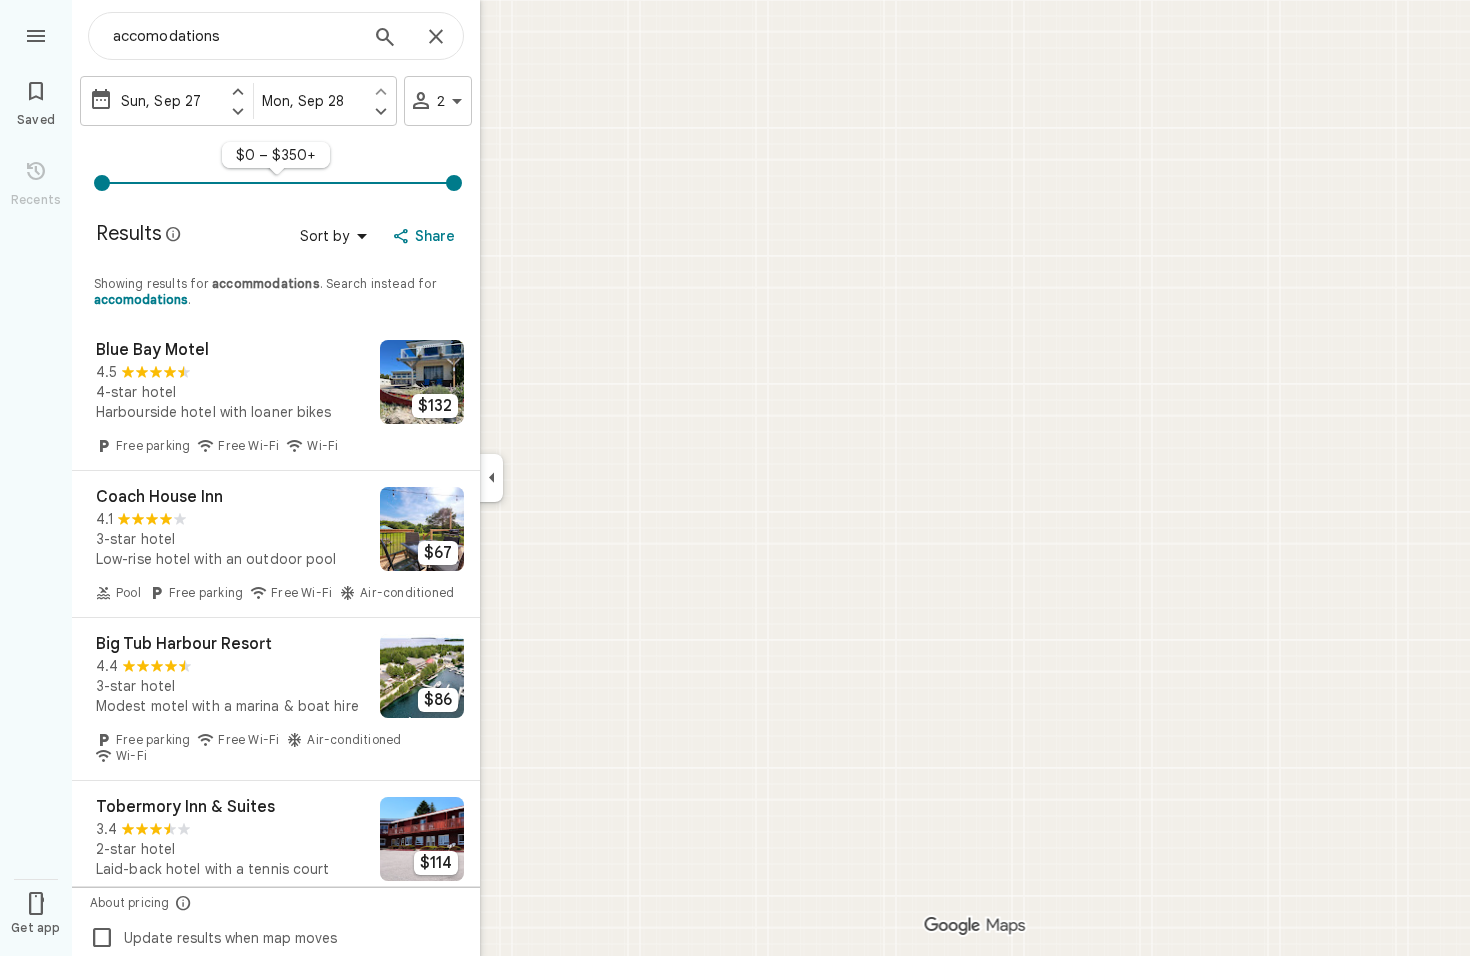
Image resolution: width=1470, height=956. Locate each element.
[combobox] (235, 36)
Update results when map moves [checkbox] (213, 938)
